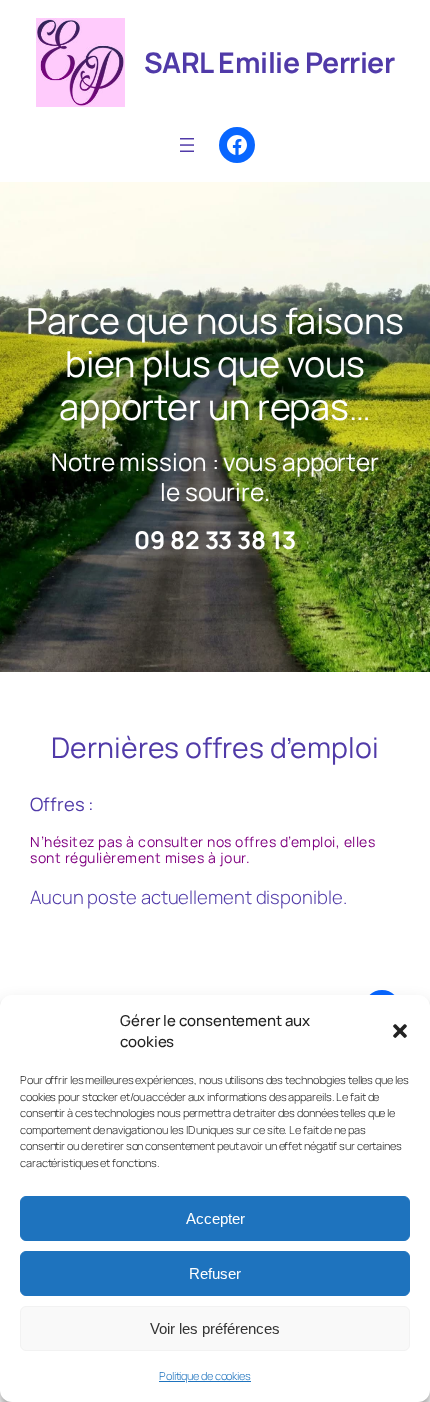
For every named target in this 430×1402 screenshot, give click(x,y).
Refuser (215, 1273)
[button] (400, 1031)
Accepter (215, 1218)
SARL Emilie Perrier (269, 62)
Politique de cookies (205, 1375)
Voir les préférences (215, 1328)
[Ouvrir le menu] (187, 145)
